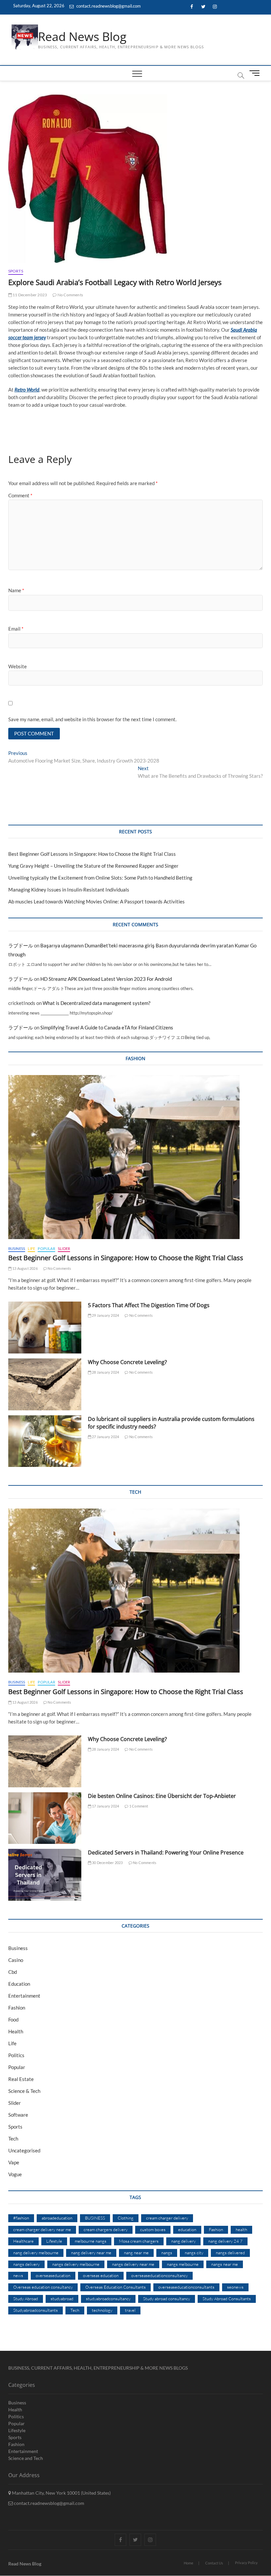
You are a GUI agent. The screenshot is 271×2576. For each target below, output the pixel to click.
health (241, 2229)
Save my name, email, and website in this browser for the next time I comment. (92, 719)
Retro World (27, 390)
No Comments (70, 295)
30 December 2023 (107, 1863)
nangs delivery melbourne (76, 2264)
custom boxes (153, 2229)
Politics (16, 2055)
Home (189, 2563)
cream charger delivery (167, 2218)
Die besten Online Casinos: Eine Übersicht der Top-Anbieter (162, 1796)
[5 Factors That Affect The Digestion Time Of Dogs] (45, 1328)
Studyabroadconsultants (36, 2310)
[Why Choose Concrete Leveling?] (45, 1384)
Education (19, 1984)
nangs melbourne (183, 2264)
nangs (167, 2253)
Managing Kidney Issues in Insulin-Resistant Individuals (69, 890)
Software (18, 2115)
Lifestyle (54, 2241)
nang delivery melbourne (36, 2253)
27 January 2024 (105, 1437)
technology (102, 2310)
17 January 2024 (105, 1806)
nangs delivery (26, 2264)
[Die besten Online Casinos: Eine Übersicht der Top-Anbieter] (45, 1818)
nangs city (194, 2253)
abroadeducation (57, 2218)
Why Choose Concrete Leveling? (127, 1362)
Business (17, 1248)
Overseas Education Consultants (116, 2287)
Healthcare (23, 2241)
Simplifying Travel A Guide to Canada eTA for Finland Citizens (107, 1027)
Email (16, 629)
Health (16, 2031)
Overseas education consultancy (43, 2287)
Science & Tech (24, 2091)
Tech (13, 2139)
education (187, 2229)
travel (130, 2310)
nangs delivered (230, 2253)
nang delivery (183, 2241)
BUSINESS (95, 2218)
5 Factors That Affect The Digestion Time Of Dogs (149, 1305)
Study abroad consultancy (167, 2299)
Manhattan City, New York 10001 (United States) (61, 2493)
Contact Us (214, 2563)
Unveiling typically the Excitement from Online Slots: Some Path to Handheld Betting (100, 878)
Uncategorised (24, 2150)
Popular (46, 1248)
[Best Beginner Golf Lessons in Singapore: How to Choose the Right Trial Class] (136, 1157)
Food (13, 2019)
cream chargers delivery (106, 2229)
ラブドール (21, 945)
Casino (16, 1960)
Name (16, 590)
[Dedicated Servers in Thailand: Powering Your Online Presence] (45, 1875)
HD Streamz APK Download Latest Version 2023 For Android (106, 979)
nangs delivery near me (133, 2264)
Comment (20, 495)
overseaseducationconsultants (186, 2287)
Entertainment (24, 1996)
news (18, 2275)
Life (31, 1248)
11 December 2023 (29, 295)
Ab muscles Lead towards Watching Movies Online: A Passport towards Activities (97, 901)
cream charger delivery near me (42, 2229)
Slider (64, 1248)
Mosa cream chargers (139, 2241)
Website (18, 666)
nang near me (136, 2253)
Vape (14, 2162)
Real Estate (21, 2079)
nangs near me (225, 2264)
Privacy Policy (246, 2563)
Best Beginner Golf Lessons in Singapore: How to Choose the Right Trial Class (92, 854)
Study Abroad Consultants (227, 2299)
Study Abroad (26, 2299)
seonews (235, 2287)
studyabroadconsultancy (108, 2299)
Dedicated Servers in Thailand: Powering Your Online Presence (166, 1852)
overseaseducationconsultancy (159, 2275)
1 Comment (138, 1806)
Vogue (15, 2174)
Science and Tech (26, 2458)
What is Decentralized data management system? (97, 1003)
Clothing (126, 2218)
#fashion (21, 2218)
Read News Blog (82, 37)
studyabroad (62, 2299)
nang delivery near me (91, 2253)
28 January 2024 (105, 1372)
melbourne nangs (91, 2241)
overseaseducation (53, 2275)
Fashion (17, 2008)
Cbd (13, 1972)
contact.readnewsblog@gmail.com (108, 6)
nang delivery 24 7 (225, 2241)
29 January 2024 (105, 1315)
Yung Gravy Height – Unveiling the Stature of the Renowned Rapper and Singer (93, 866)
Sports (16, 271)
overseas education (101, 2275)
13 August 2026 (25, 1268)
